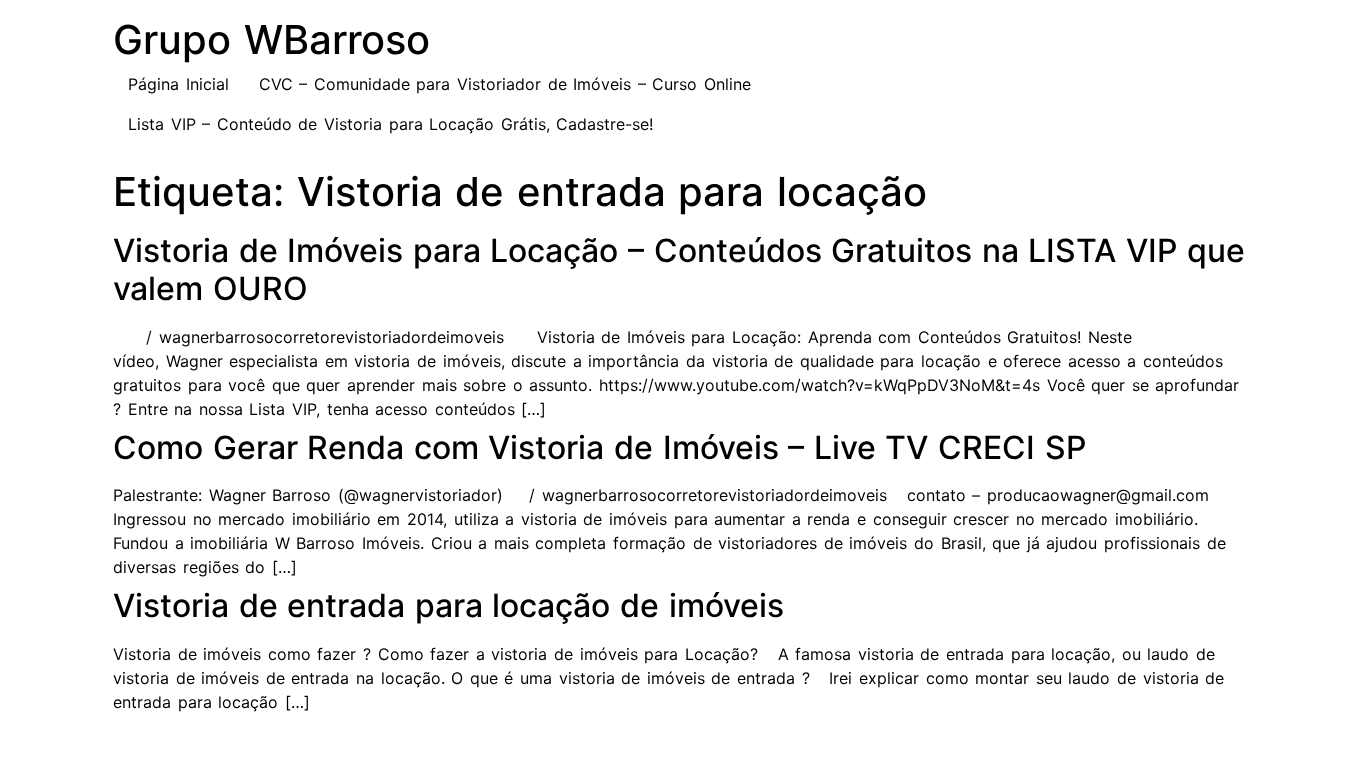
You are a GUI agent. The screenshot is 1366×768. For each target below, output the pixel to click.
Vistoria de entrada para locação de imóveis (448, 605)
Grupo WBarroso (271, 39)
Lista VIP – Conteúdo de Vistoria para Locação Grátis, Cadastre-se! (390, 124)
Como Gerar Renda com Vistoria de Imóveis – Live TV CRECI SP (599, 447)
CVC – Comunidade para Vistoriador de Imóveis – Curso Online (505, 84)
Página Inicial (178, 84)
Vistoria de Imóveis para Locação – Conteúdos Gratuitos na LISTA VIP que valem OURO (679, 269)
